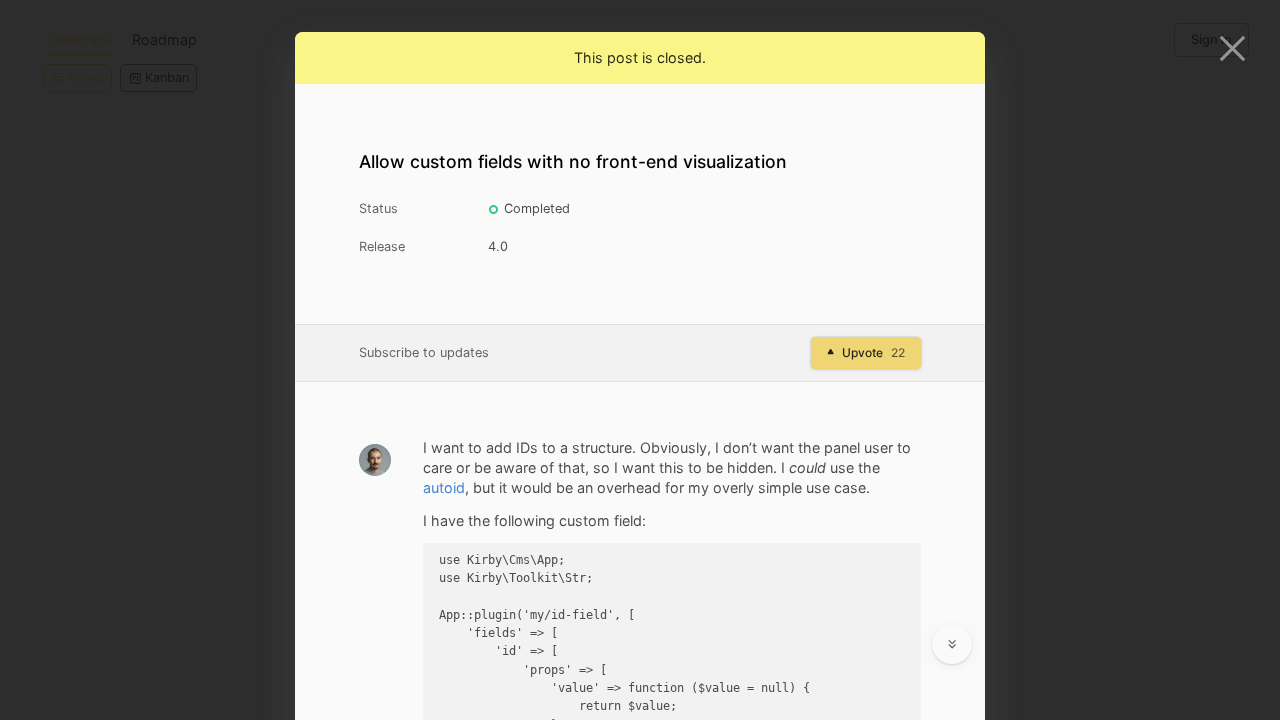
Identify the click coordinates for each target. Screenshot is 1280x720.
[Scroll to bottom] (952, 644)
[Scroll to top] (952, 596)
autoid (444, 487)
